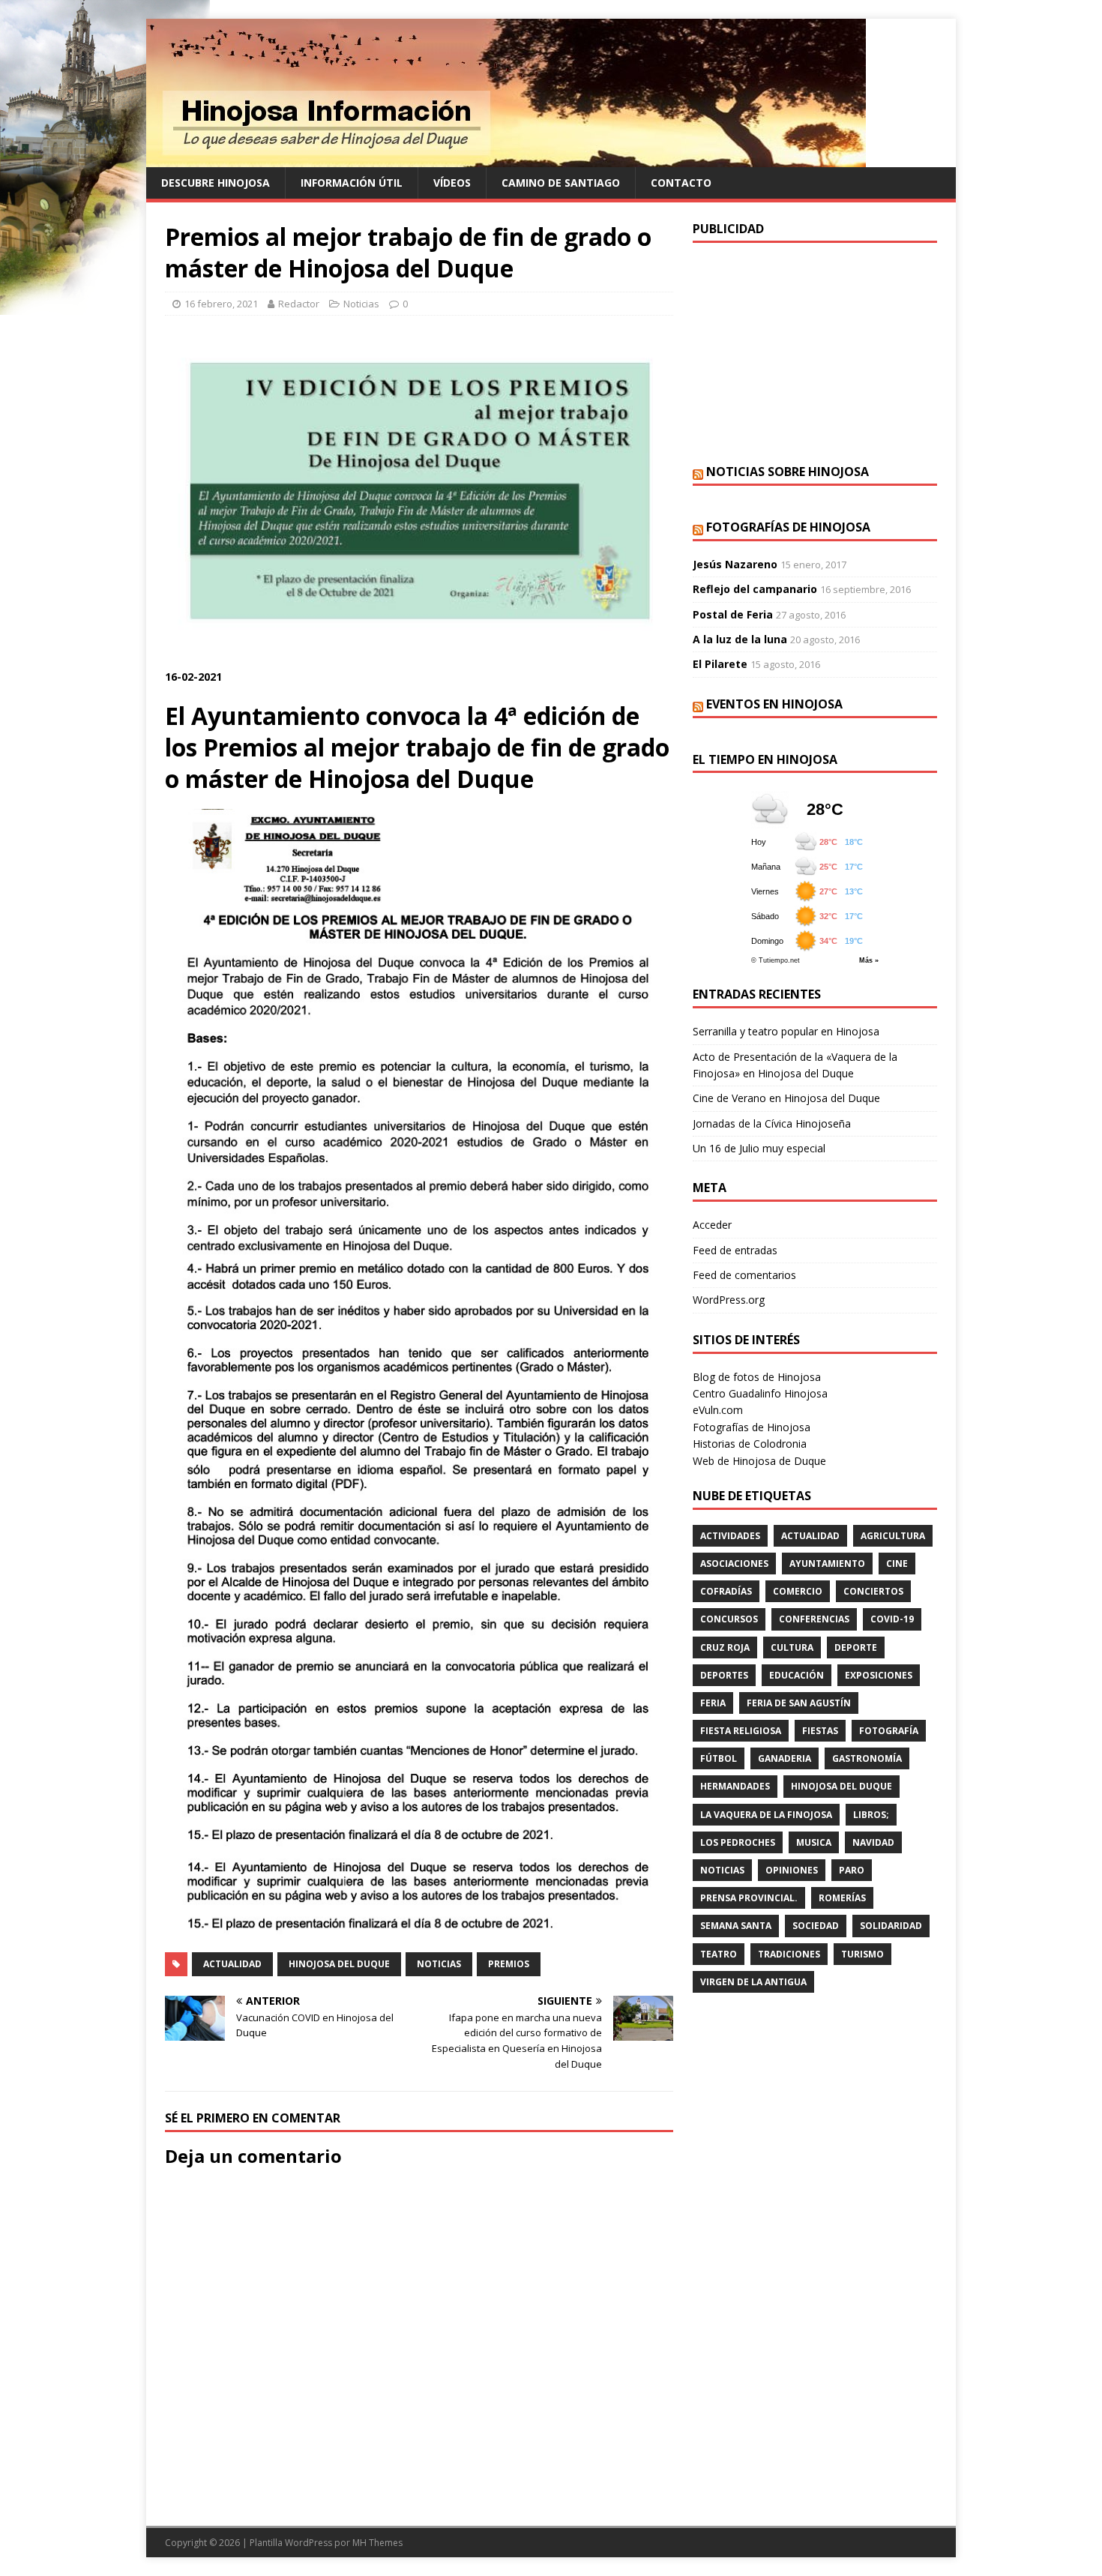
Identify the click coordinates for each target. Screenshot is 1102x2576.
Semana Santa (736, 1926)
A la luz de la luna (740, 639)
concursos (729, 1619)
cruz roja (725, 1647)
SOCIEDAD (816, 1926)
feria (713, 1703)
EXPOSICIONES (879, 1675)
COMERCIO (798, 1591)
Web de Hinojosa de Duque (759, 1461)
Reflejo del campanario (755, 589)
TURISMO (862, 1954)
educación (797, 1675)
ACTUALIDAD (232, 1964)
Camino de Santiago (561, 183)
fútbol (719, 1758)
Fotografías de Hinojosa (788, 527)
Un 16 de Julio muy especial (759, 1148)
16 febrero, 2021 (221, 304)
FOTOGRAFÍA (889, 1731)
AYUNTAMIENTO (827, 1564)
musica (814, 1842)
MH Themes (377, 2543)
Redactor (299, 304)
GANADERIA (785, 1758)
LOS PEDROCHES (738, 1842)
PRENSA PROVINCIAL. (749, 1898)
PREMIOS (509, 1964)
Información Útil (352, 183)
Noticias (361, 304)
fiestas (820, 1731)
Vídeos (452, 183)
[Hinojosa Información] (506, 159)
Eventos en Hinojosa (774, 704)
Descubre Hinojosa (216, 183)
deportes (724, 1675)
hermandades (735, 1786)
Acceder (712, 1225)
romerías (842, 1898)
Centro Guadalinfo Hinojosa (760, 1393)
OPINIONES (792, 1870)
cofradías (726, 1591)
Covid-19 (892, 1619)
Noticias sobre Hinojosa (788, 472)
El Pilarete (720, 664)
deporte (856, 1647)
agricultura (893, 1536)
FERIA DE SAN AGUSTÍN (799, 1703)
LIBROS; (871, 1815)
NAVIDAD (873, 1842)
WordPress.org (729, 1300)
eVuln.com (718, 1410)
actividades (730, 1536)
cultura (792, 1647)
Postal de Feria (733, 614)
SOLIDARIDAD (891, 1926)
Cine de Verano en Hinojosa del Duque (786, 1098)
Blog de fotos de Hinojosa (757, 1377)
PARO (852, 1870)
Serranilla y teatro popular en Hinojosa (786, 1031)
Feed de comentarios (744, 1275)
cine (897, 1564)
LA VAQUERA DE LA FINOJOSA (766, 1815)
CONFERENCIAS (814, 1619)
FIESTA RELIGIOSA (741, 1731)
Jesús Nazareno (735, 564)
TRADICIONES (789, 1954)
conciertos (873, 1591)
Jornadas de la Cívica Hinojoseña (772, 1123)
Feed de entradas (735, 1250)
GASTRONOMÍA (867, 1758)
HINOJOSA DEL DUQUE (339, 1964)
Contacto (681, 183)
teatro (719, 1954)
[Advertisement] (815, 352)
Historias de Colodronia (750, 1444)
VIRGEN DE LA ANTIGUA (753, 1982)
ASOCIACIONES (734, 1564)
